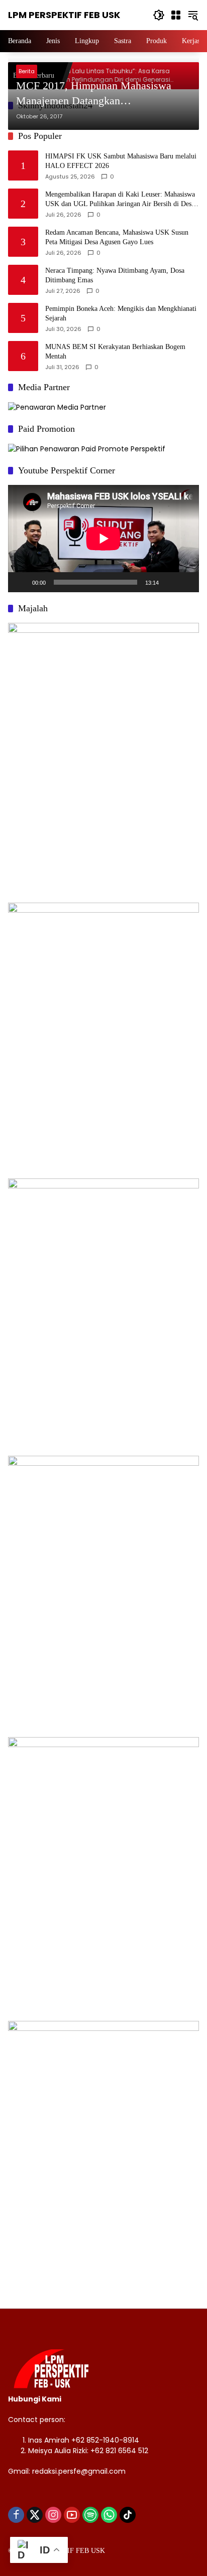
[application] (103, 539)
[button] (159, 15)
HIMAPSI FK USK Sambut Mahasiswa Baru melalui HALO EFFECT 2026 (121, 161)
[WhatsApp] (109, 2515)
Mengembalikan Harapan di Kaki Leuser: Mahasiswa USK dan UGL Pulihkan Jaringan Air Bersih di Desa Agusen (120, 200)
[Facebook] (16, 2515)
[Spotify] (90, 2515)
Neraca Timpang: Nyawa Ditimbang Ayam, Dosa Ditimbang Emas (115, 276)
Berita (27, 71)
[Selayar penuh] (186, 582)
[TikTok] (128, 2515)
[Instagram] (53, 2515)
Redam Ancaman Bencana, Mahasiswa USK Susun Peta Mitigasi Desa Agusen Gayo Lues (117, 237)
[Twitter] (35, 2515)
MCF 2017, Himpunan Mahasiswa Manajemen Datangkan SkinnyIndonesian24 (94, 94)
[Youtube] (72, 2515)
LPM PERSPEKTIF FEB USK (64, 15)
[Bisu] (170, 582)
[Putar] (21, 582)
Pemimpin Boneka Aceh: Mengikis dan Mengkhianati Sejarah (121, 314)
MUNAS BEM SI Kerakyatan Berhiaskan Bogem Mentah (115, 352)
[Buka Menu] (176, 15)
